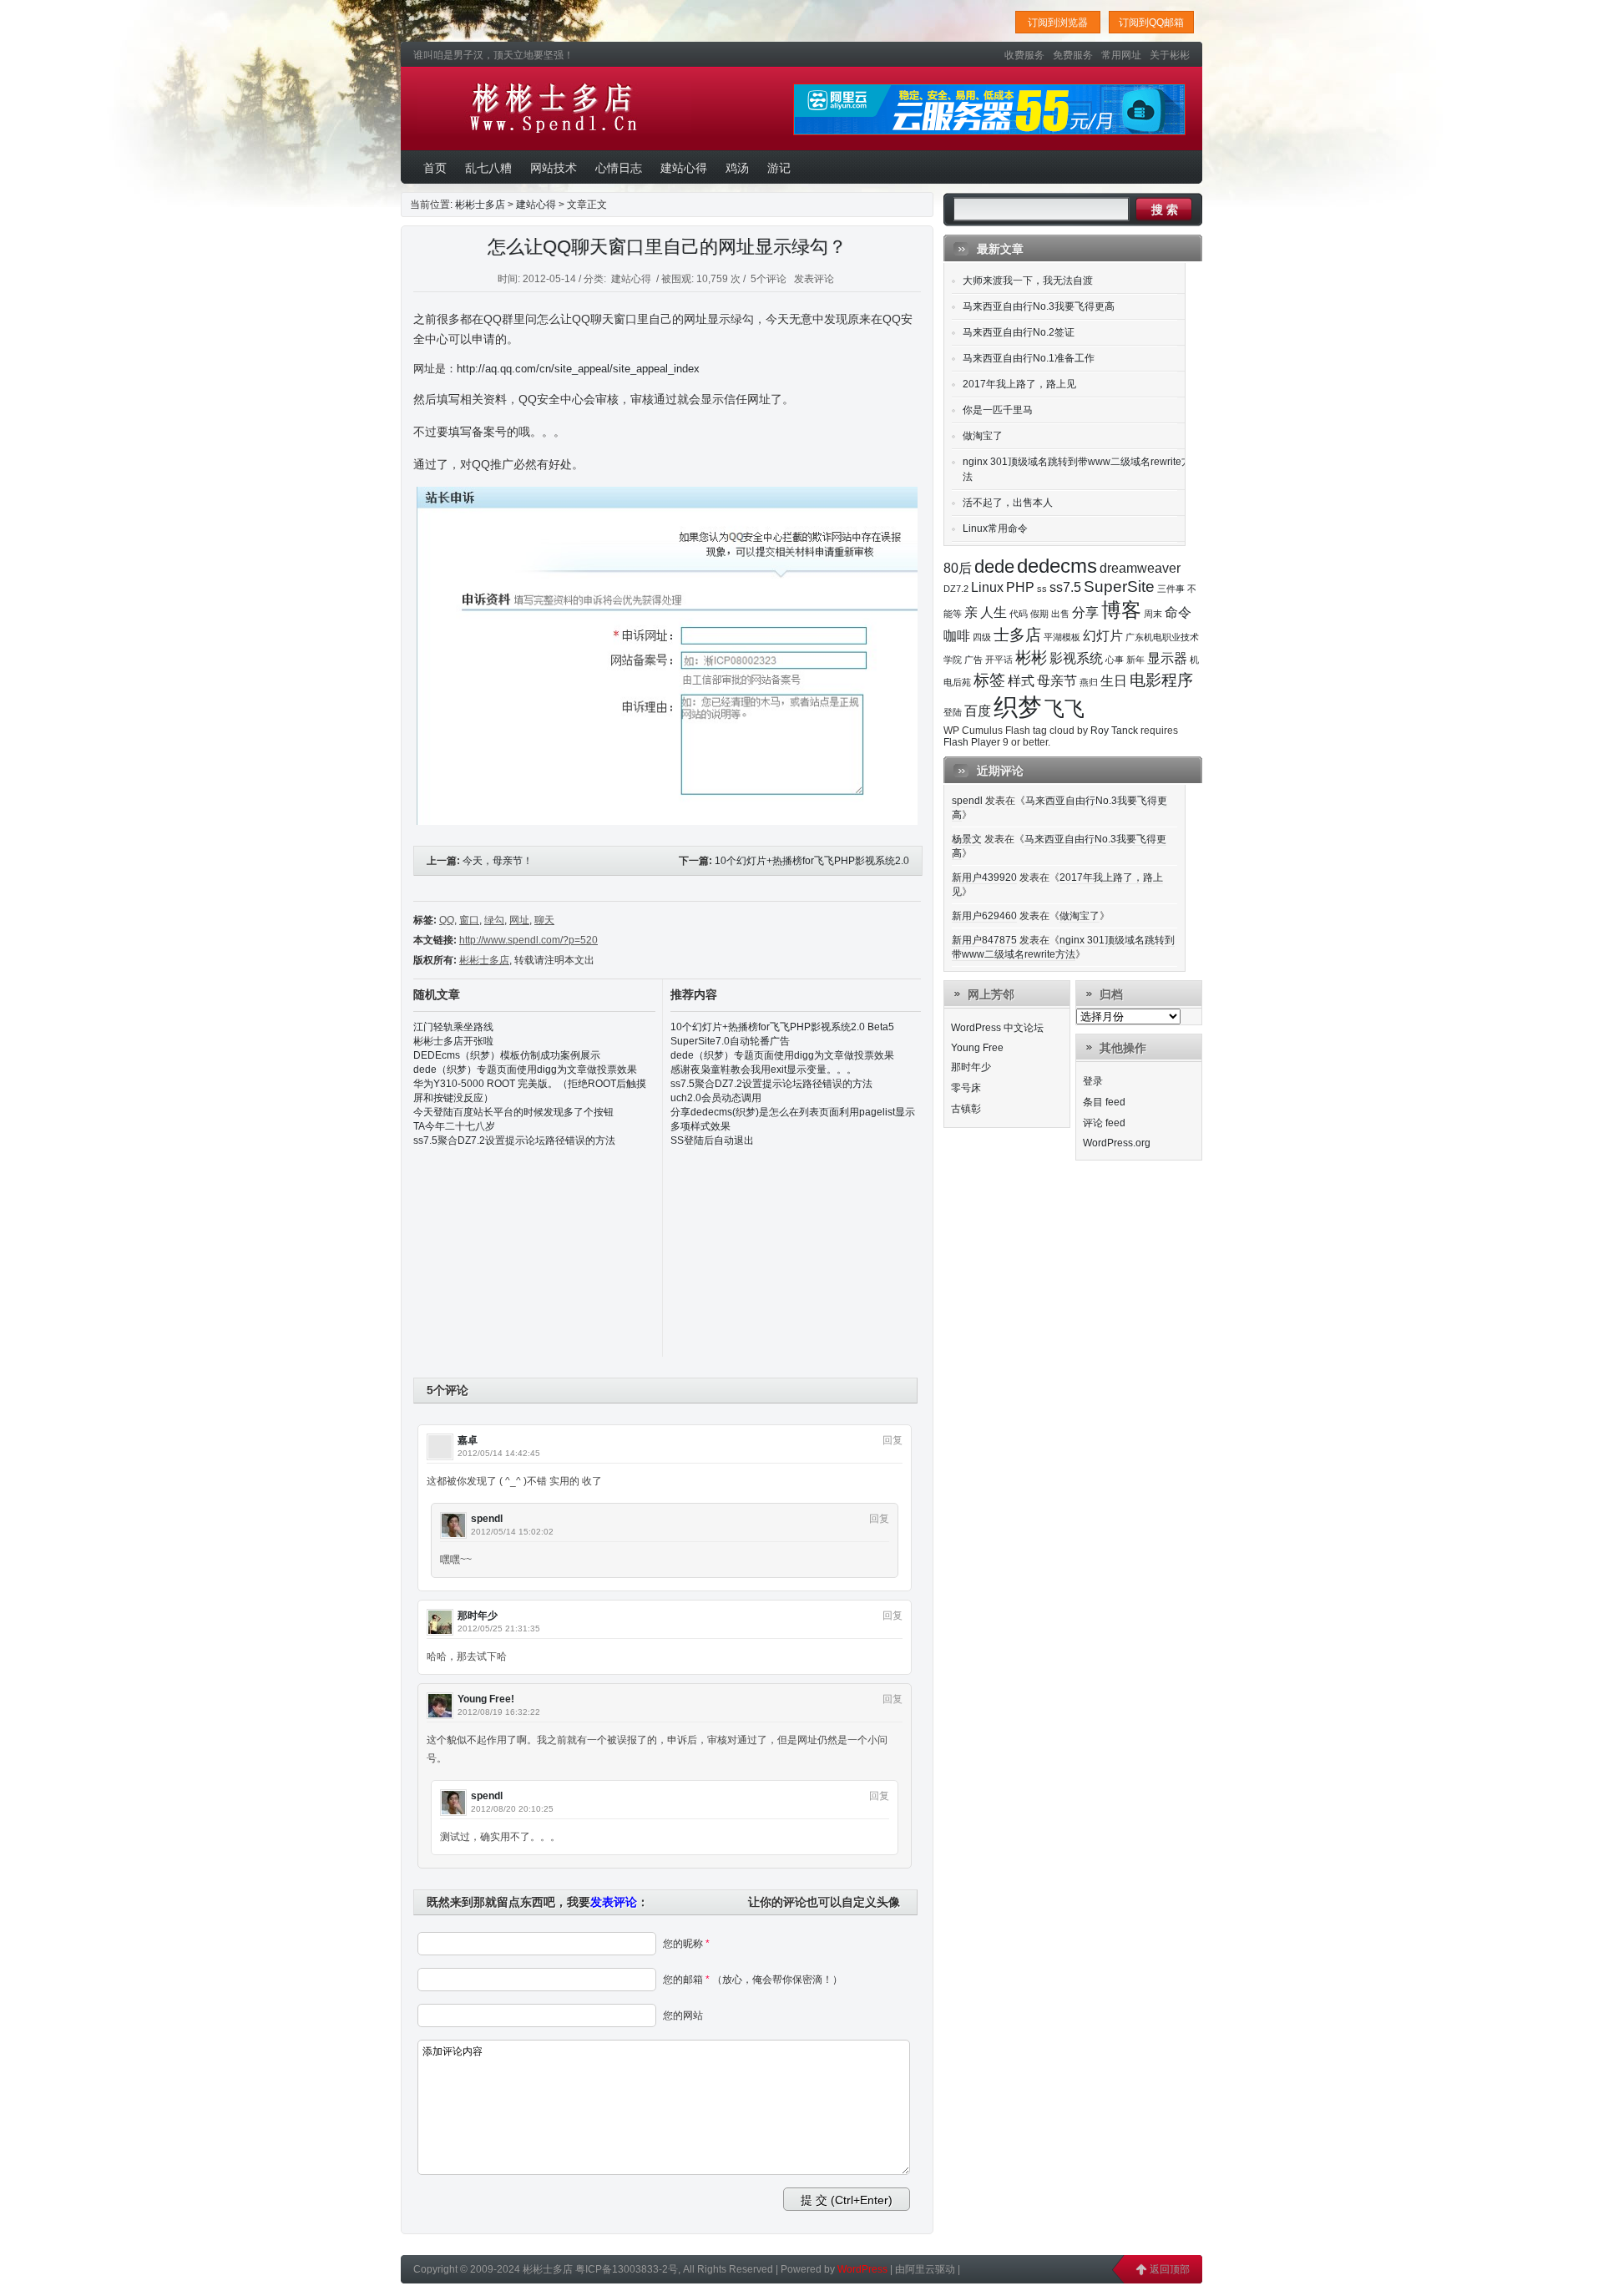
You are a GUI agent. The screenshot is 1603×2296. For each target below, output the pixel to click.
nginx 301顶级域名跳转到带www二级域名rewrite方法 (1077, 469)
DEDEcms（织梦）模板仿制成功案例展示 (507, 1055)
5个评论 (769, 279)
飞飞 (1064, 708)
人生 (994, 612)
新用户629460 (984, 916)
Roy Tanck (1114, 731)
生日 (1114, 681)
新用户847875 (984, 940)
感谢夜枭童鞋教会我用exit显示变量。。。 (764, 1070)
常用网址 (1121, 55)
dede (994, 566)
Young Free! (486, 1699)
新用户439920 (984, 877)
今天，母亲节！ (498, 861)
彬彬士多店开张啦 (453, 1041)
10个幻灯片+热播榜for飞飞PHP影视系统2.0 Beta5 (782, 1027)
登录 (1093, 1081)
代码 (1019, 614)
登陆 (953, 712)
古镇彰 (966, 1109)
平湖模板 (1062, 637)
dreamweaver (1140, 568)
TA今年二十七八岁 (454, 1126)
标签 (989, 680)
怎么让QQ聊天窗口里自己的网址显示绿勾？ (667, 247)
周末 (1153, 614)
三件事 (1171, 589)
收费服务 (1024, 55)
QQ (447, 920)
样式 (1021, 681)
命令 (1178, 612)
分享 (1085, 612)
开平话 (999, 660)
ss (1042, 589)
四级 (982, 637)
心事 (1115, 660)
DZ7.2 (956, 589)
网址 (519, 920)
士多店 (1017, 635)
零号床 (966, 1088)
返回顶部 (1170, 2269)
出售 (1060, 614)
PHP (1020, 587)
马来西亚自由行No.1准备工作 (1029, 358)
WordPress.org (1117, 1143)
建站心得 (536, 205)
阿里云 (920, 2269)
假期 (1039, 614)
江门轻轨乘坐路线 (453, 1027)
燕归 (1089, 682)
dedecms (1057, 566)
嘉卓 (468, 1440)
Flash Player (972, 742)
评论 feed (1104, 1123)
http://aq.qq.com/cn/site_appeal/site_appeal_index (578, 369)
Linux (987, 587)
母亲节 (1057, 681)
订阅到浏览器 (1058, 23)
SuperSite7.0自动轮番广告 (730, 1041)
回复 (893, 1440)
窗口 (469, 920)
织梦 (1018, 707)
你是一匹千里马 (998, 410)
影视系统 (1076, 658)
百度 (978, 711)
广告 (973, 660)
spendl (487, 1519)
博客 (1121, 610)
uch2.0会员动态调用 (716, 1098)
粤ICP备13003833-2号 (627, 2269)
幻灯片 (1103, 636)
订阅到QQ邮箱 (1151, 23)
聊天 (544, 920)
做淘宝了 (983, 436)
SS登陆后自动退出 (712, 1140)
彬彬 (1031, 657)
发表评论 (814, 279)
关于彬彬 (1170, 55)
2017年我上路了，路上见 (1019, 384)
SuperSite (1119, 587)
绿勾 (494, 920)
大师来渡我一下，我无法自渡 (1028, 281)
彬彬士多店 (554, 109)
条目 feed (1104, 1102)
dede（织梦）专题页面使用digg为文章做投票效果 (525, 1070)
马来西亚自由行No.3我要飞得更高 (1039, 306)
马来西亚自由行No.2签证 (1019, 332)
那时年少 (478, 1616)
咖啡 (957, 636)
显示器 (1167, 658)
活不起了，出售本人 (1008, 503)
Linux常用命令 (995, 528)
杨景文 (967, 839)
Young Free (977, 1048)
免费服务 (1073, 55)
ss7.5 (1065, 587)
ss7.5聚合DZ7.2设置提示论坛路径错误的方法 (514, 1140)
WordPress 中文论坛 (997, 1028)
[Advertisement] (796, 1252)
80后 (958, 568)
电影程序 (1161, 680)
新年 (1135, 660)
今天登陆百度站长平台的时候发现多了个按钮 (513, 1112)
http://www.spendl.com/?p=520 (528, 940)
